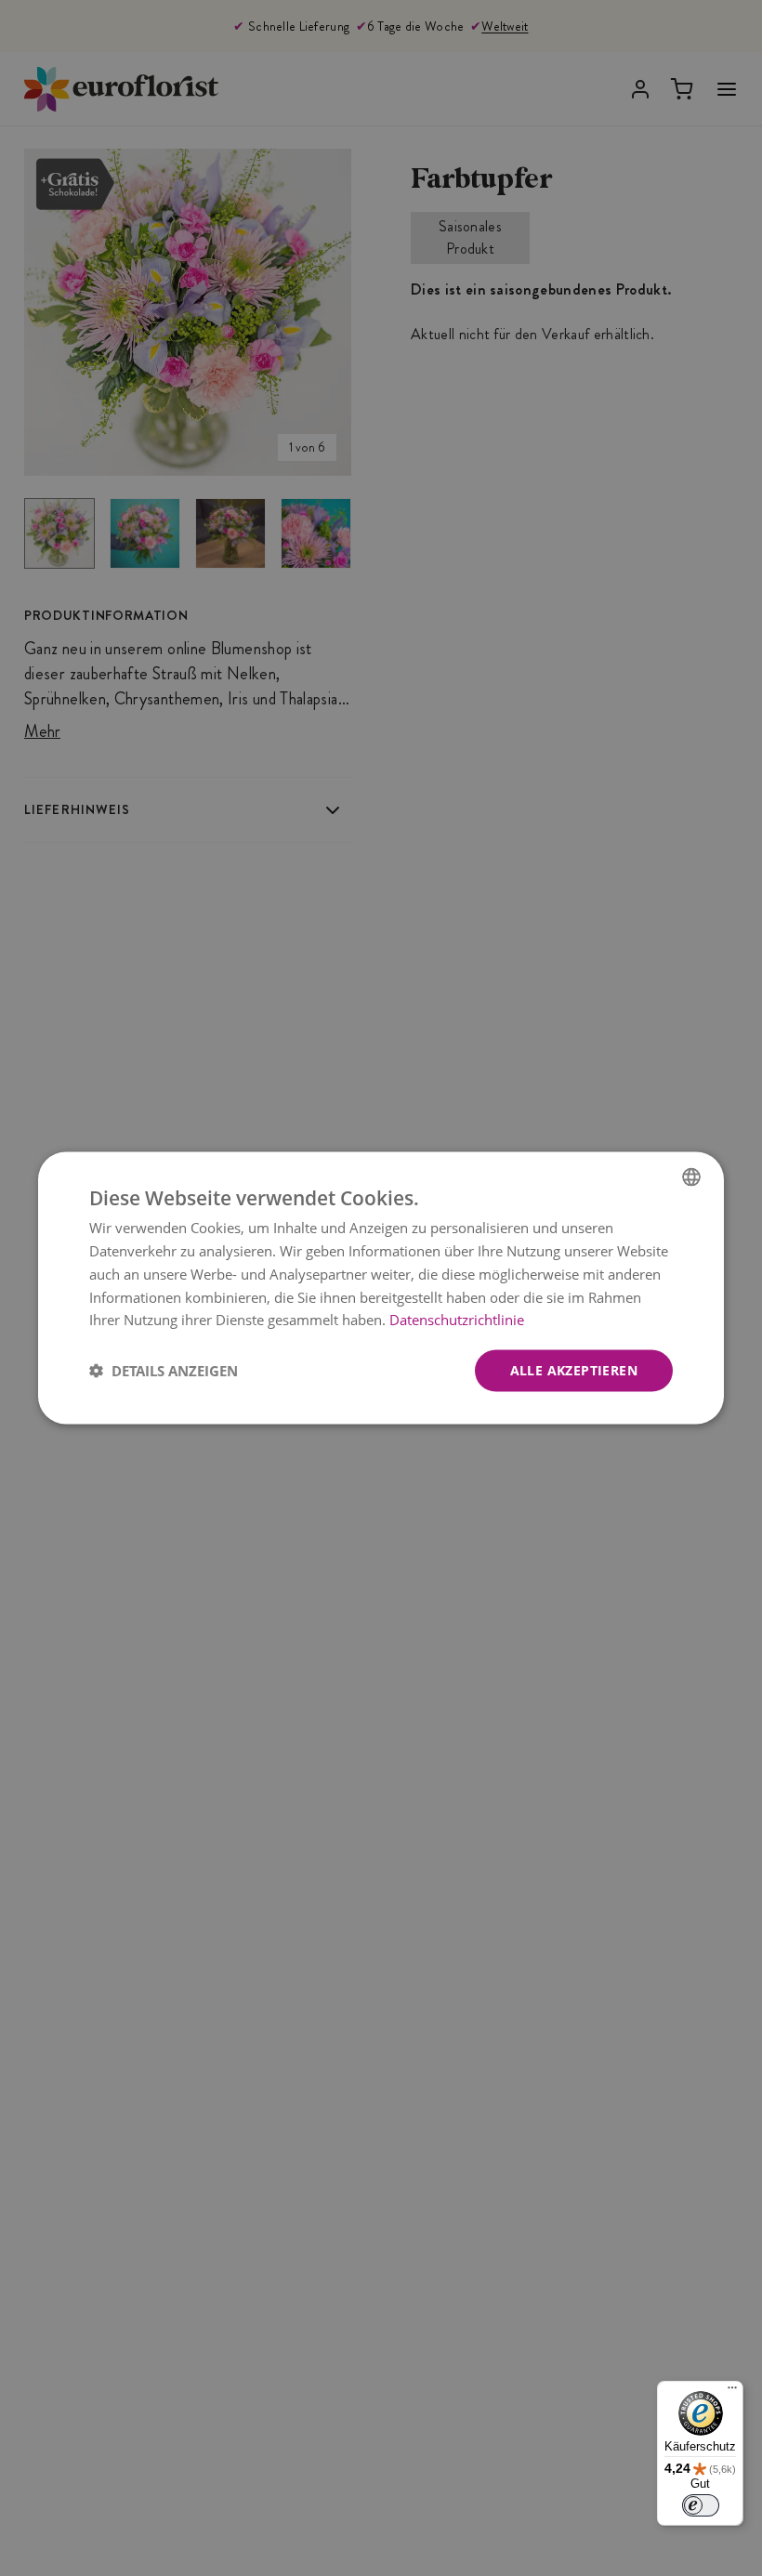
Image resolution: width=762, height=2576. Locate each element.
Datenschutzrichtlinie (457, 1320)
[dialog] (381, 1288)
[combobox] (691, 1177)
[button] (164, 1371)
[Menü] (732, 2392)
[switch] (701, 2505)
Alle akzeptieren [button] (574, 1370)
